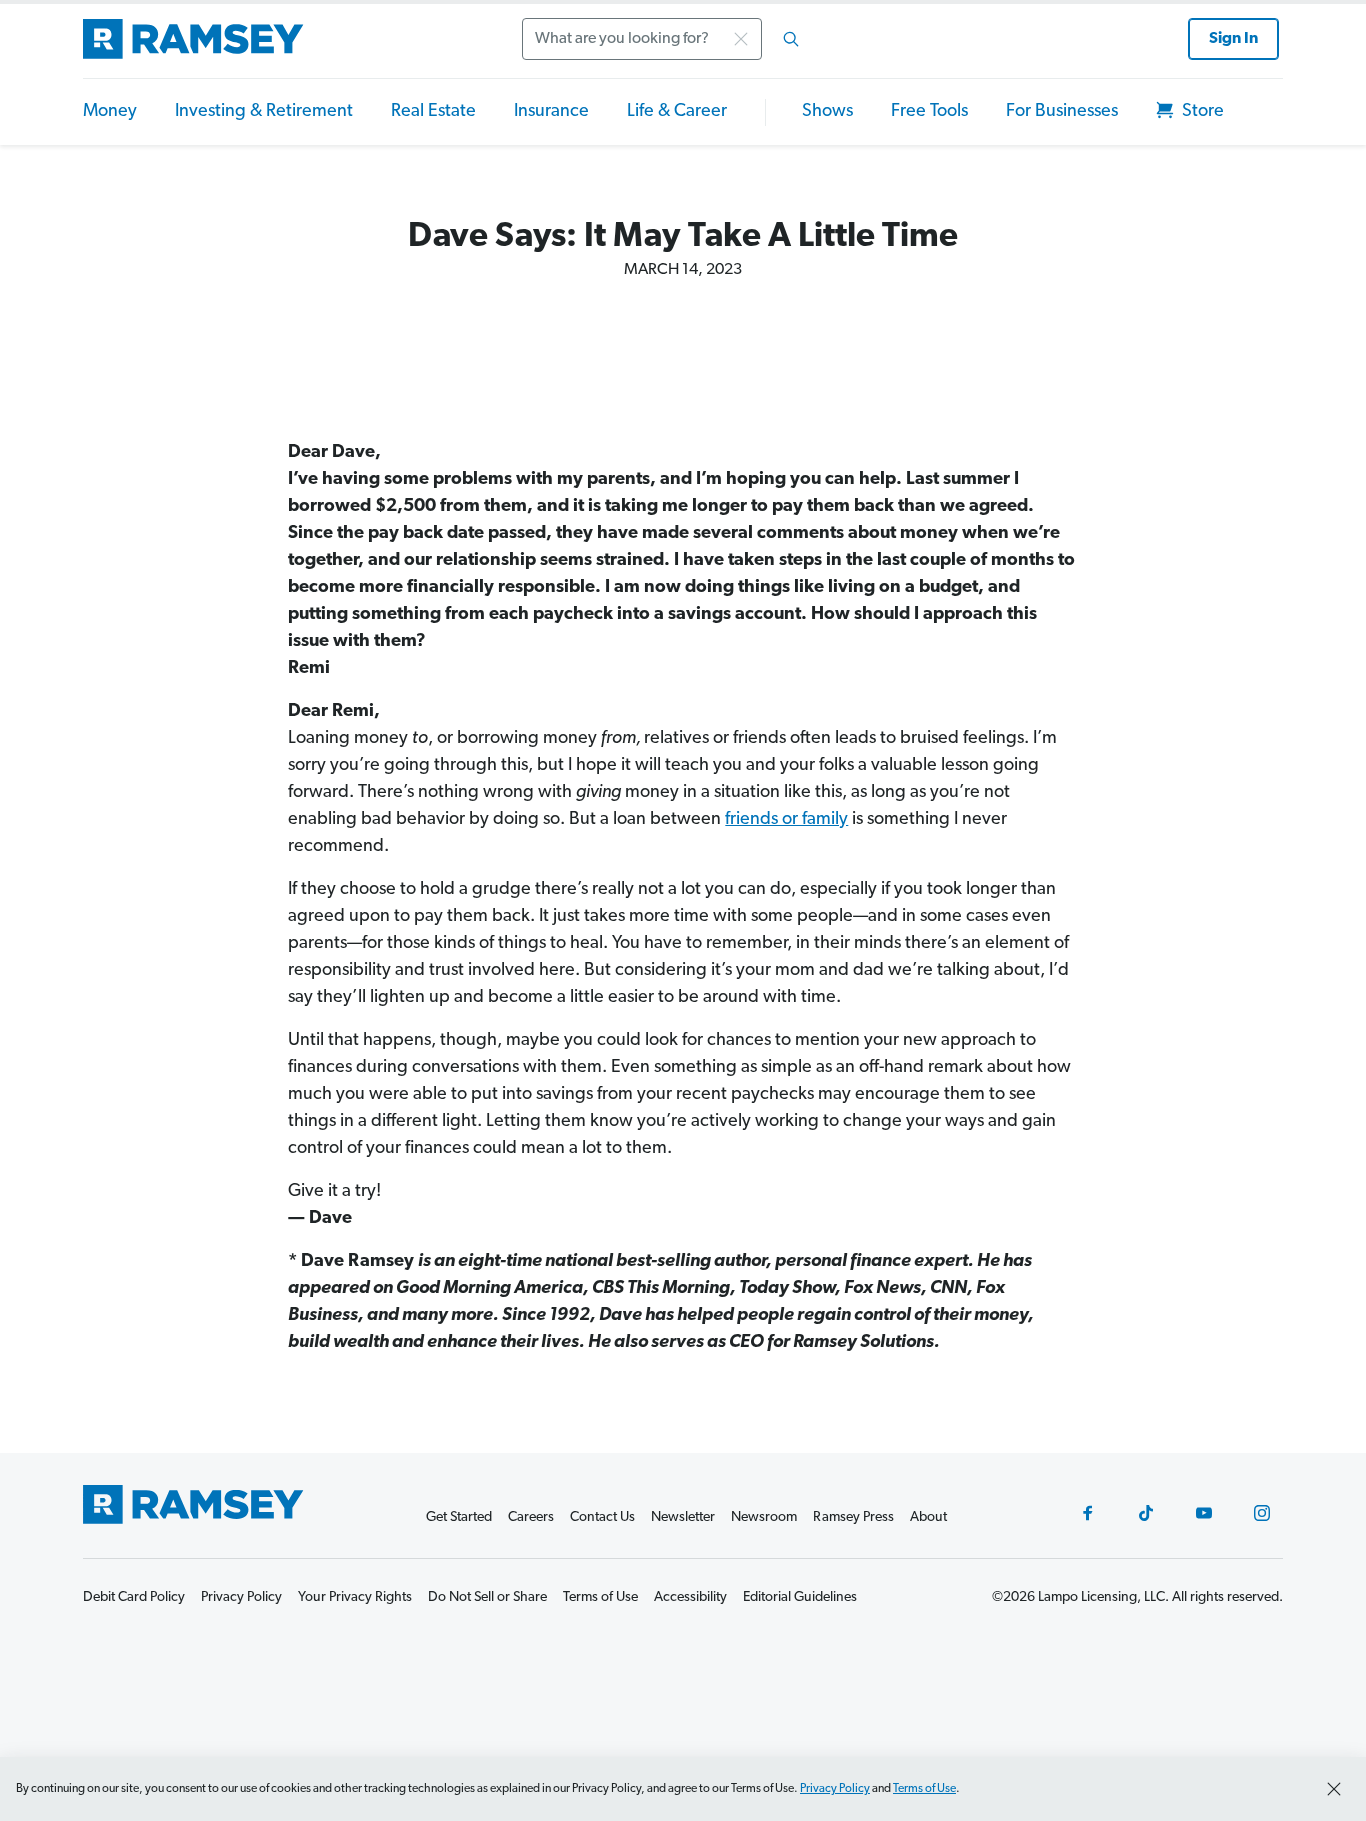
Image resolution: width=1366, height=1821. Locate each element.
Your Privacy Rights (355, 1597)
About (928, 1517)
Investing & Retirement (264, 112)
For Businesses (1062, 112)
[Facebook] (1088, 1513)
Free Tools (929, 112)
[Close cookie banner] (1334, 1789)
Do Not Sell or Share (487, 1597)
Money (110, 112)
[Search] (791, 39)
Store (1201, 112)
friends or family (786, 820)
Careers (531, 1517)
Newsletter (683, 1517)
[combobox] (667, 39)
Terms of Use (924, 1789)
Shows (827, 112)
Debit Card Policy (134, 1597)
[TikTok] (1146, 1513)
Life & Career (677, 112)
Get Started (459, 1517)
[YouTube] (1204, 1513)
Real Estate (433, 112)
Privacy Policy (835, 1789)
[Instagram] (1262, 1513)
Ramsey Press (853, 1517)
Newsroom (764, 1517)
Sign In (1233, 39)
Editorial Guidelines (800, 1597)
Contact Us (602, 1517)
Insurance (551, 112)
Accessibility (690, 1597)
